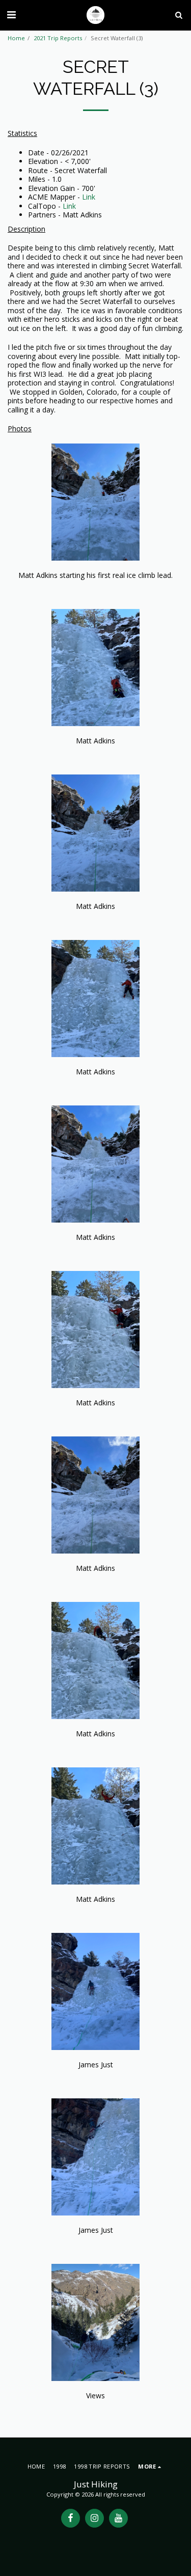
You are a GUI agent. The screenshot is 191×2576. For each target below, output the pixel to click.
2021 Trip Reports (58, 38)
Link (89, 197)
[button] (11, 15)
